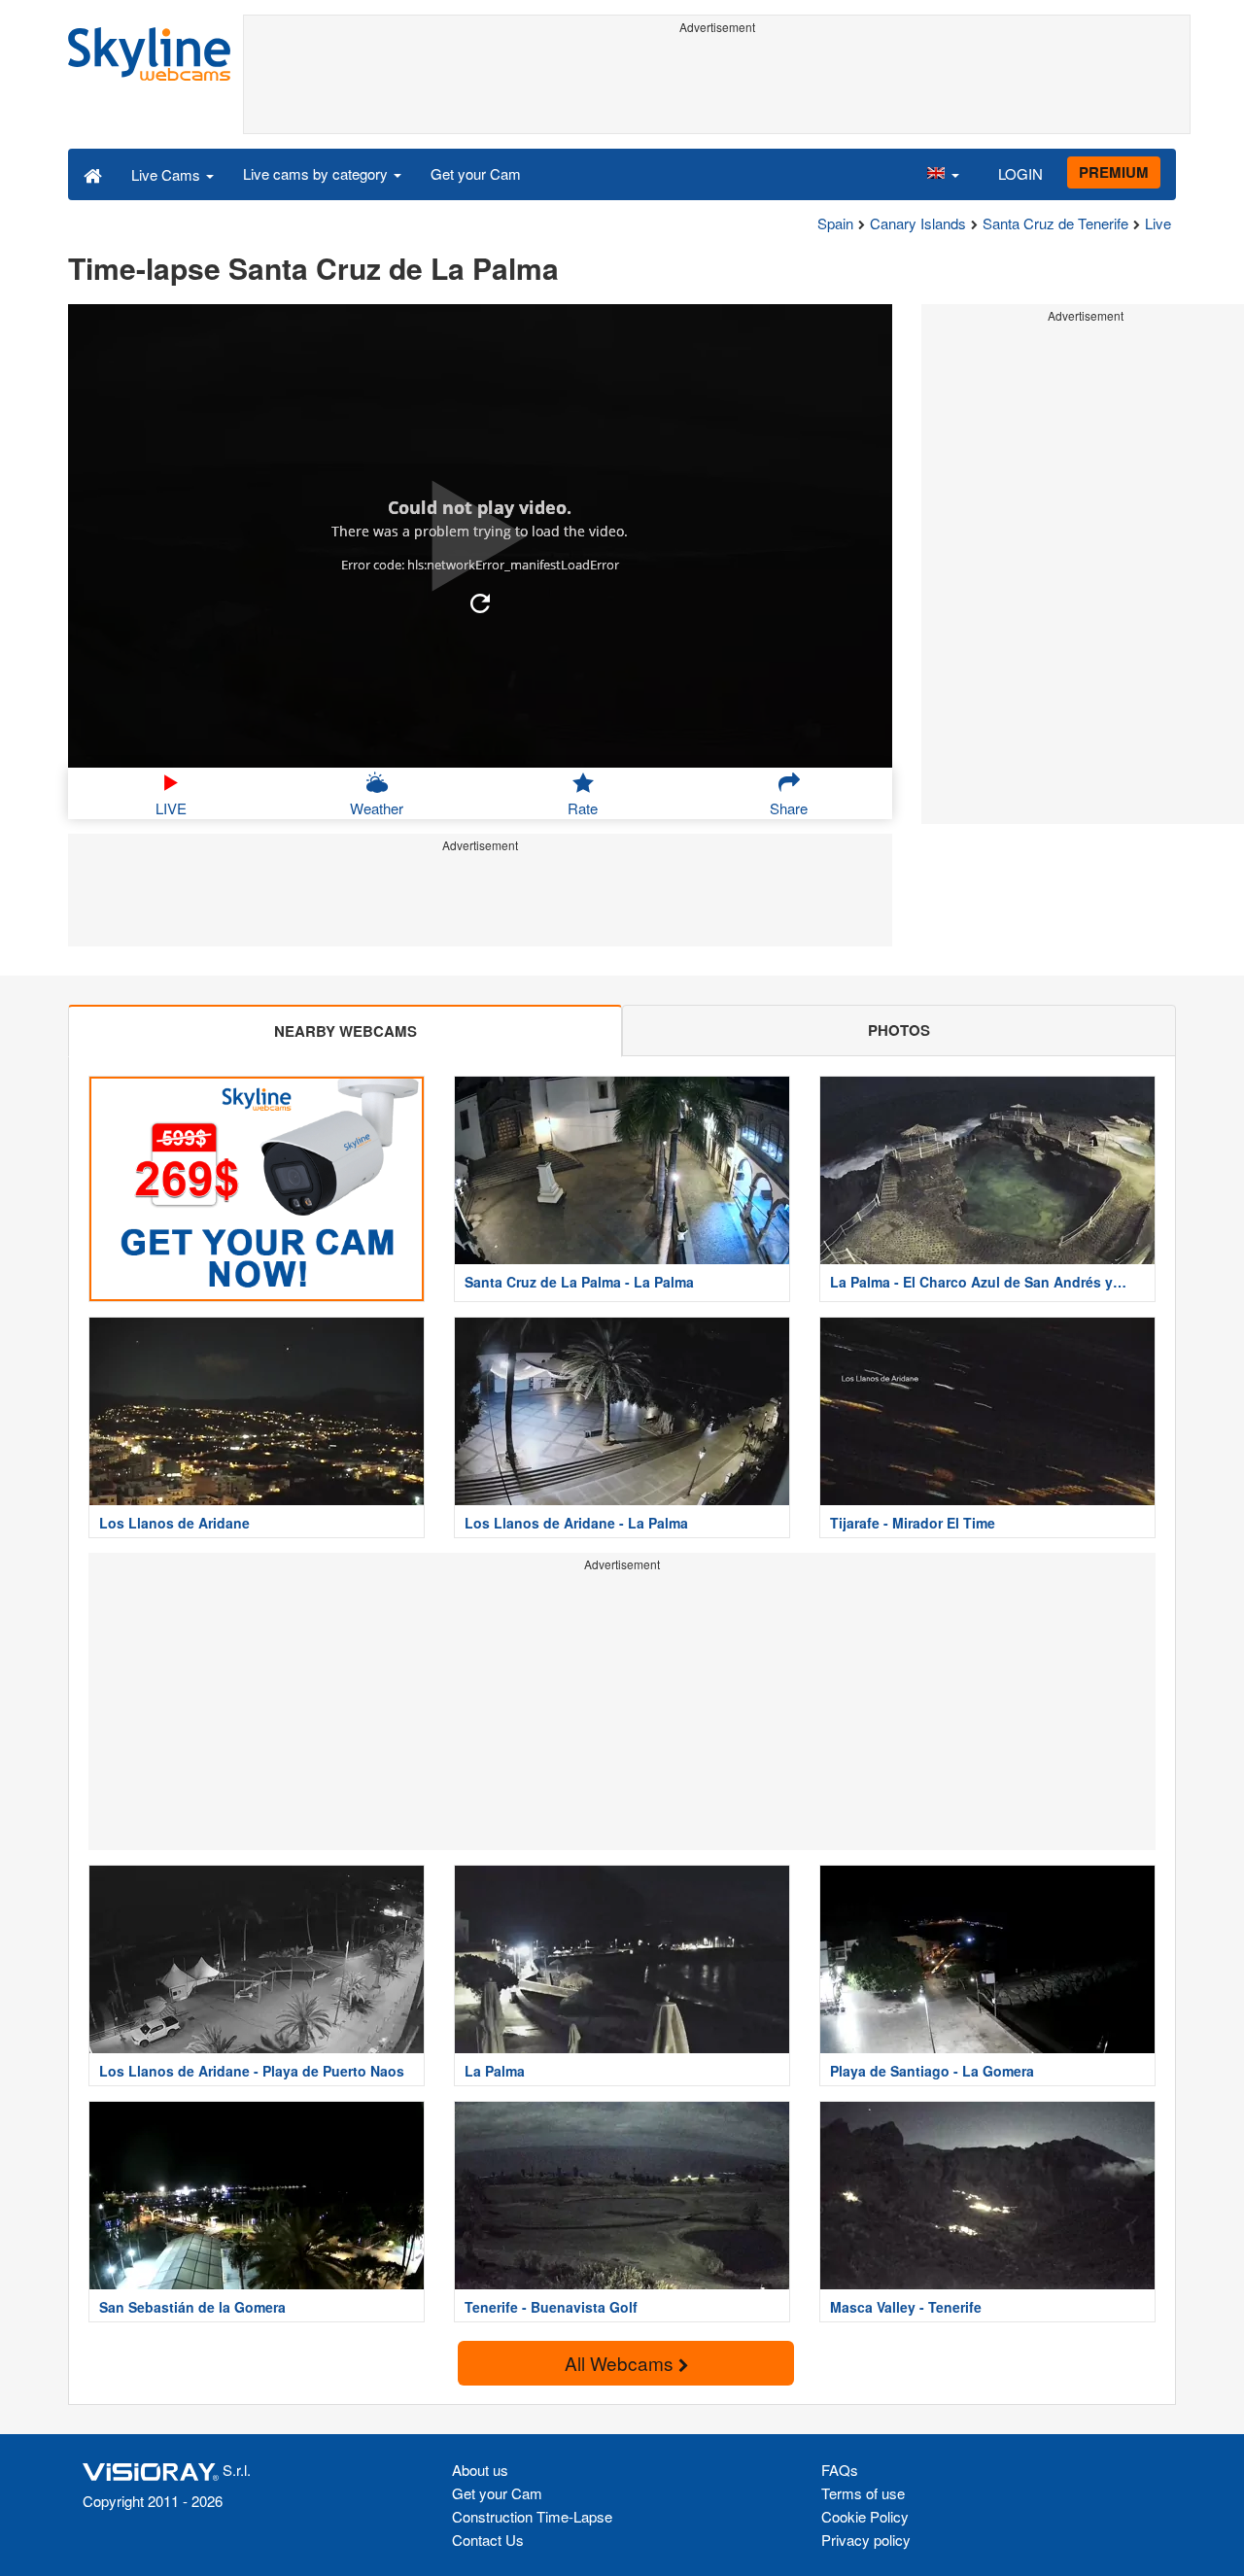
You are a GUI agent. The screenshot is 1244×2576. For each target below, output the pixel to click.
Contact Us (488, 2540)
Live (1158, 223)
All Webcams (622, 2363)
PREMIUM (1114, 172)
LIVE (171, 808)
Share (789, 808)
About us (480, 2470)
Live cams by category (317, 173)
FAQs (840, 2470)
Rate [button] (583, 808)
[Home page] (93, 174)
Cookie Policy (865, 2516)
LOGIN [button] (1020, 173)
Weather (377, 808)
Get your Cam (476, 173)
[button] (943, 174)
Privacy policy (866, 2540)
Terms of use (863, 2493)
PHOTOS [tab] (899, 1030)
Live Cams (168, 174)
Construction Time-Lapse (532, 2516)
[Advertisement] (717, 85)
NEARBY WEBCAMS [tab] (346, 1031)
